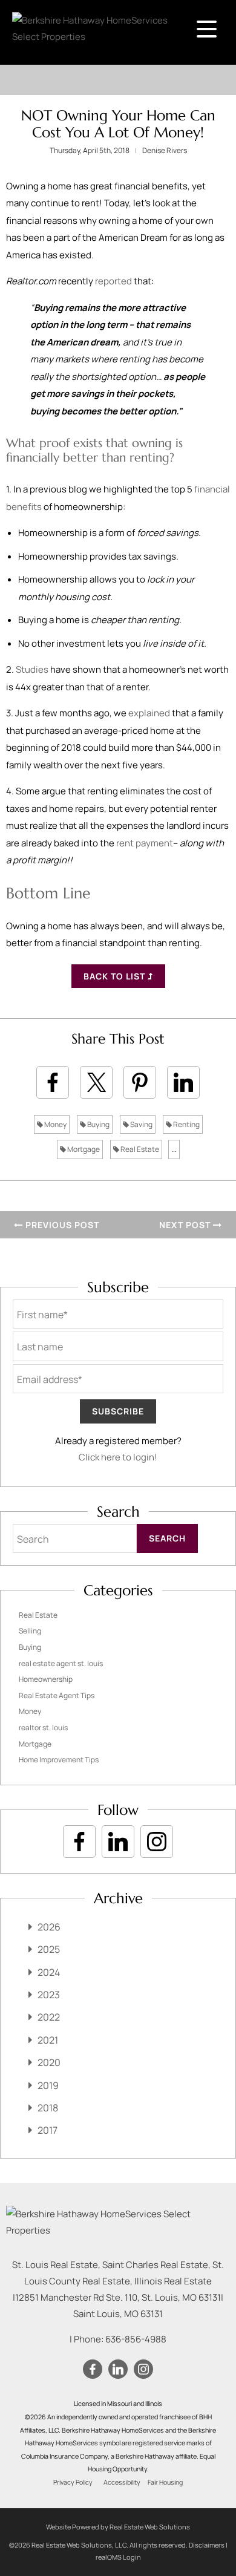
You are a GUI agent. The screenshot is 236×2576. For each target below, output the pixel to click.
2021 (48, 2040)
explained (149, 713)
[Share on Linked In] (183, 1082)
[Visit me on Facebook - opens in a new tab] (79, 1842)
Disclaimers (207, 2545)
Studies (32, 669)
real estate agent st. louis (61, 1663)
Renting (186, 1124)
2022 (49, 2017)
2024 (49, 1972)
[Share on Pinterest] (140, 1082)
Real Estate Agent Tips (57, 1695)
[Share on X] (96, 1082)
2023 (49, 1995)
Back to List (116, 976)
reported (113, 281)
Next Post (186, 1225)
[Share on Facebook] (53, 1082)
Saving (141, 1124)
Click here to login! (118, 1457)
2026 (49, 1927)
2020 (49, 2062)
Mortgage (83, 1149)
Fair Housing (165, 2482)
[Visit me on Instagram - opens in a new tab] (157, 1842)
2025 (49, 1949)
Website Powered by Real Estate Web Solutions (118, 2527)
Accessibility (122, 2482)
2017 (48, 2130)
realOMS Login (118, 2557)
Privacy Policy (73, 2482)
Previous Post (61, 1225)
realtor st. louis (43, 1728)
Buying (98, 1124)
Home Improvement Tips (59, 1760)
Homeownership (46, 1679)
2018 (48, 2108)
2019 (48, 2085)
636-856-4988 (136, 2339)
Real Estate (139, 1149)
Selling (30, 1631)
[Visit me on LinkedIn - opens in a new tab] (118, 1842)
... (174, 1149)
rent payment (145, 843)
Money (55, 1124)
